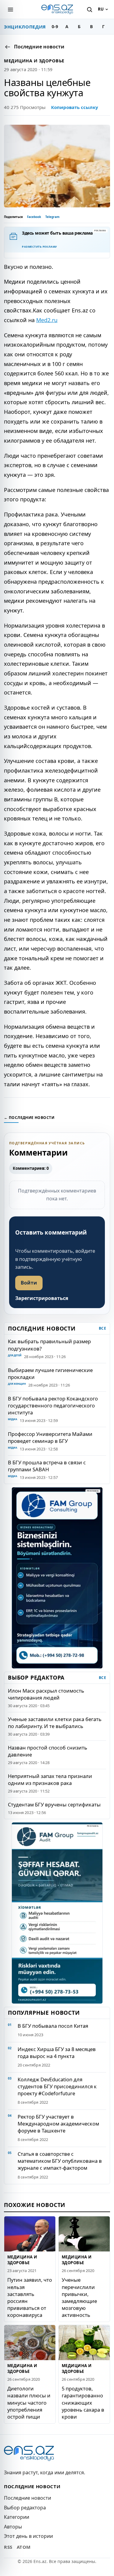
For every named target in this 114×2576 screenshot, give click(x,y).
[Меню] (10, 9)
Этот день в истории (28, 2536)
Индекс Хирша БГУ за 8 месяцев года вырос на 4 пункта (57, 2053)
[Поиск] (89, 9)
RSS (8, 2547)
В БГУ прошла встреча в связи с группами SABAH (47, 1466)
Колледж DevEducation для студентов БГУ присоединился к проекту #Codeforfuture (57, 2086)
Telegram (52, 217)
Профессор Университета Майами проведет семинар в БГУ (50, 1437)
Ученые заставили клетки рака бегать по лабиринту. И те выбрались (55, 1723)
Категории (17, 2517)
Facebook (34, 217)
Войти (29, 1283)
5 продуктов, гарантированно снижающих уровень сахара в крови (83, 2403)
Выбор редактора (25, 2508)
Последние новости (28, 2498)
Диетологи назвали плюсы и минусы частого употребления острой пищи (29, 2403)
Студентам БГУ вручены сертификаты (54, 1804)
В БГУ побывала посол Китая (53, 2026)
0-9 (55, 26)
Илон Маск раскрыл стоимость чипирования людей (46, 1694)
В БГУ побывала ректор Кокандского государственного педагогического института (53, 1405)
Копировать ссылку (75, 107)
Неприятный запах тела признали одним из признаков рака (50, 1779)
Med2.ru (47, 320)
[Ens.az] (57, 9)
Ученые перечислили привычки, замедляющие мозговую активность (79, 2297)
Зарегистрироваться (42, 1298)
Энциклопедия (25, 27)
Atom (24, 2547)
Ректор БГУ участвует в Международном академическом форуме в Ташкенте (58, 2124)
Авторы (13, 2527)
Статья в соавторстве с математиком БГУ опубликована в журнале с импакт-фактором (60, 2161)
